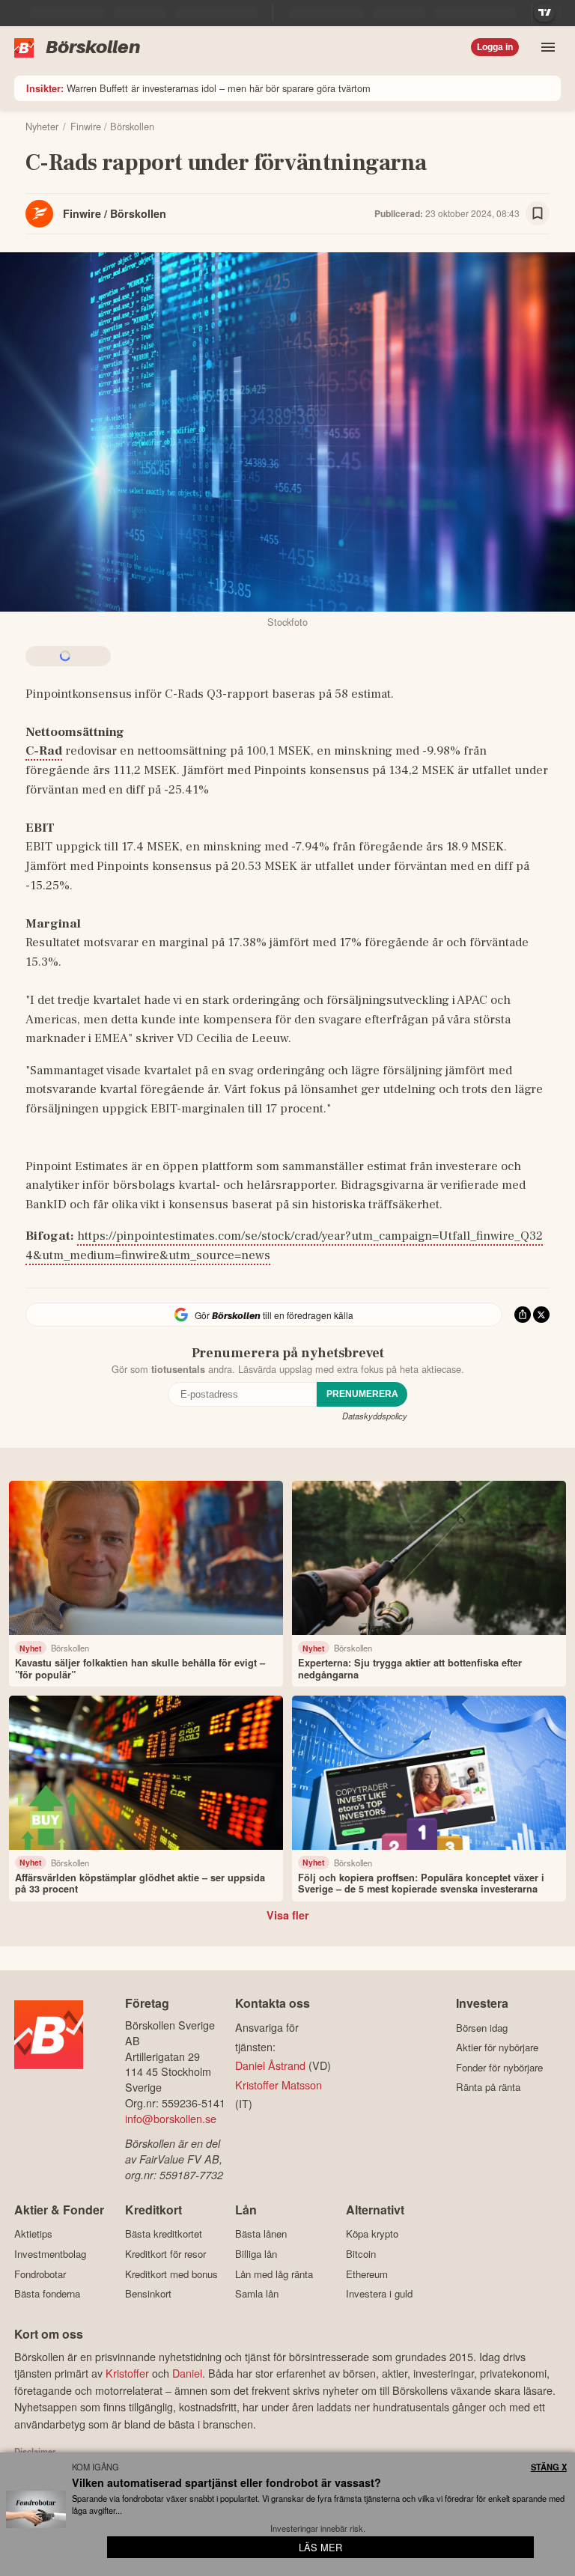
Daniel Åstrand (270, 2065)
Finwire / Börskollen (115, 213)
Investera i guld (379, 2294)
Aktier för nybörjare (497, 2047)
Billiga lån (256, 2254)
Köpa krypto (372, 2234)
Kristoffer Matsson (279, 2085)
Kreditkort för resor (165, 2254)
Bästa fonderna (47, 2294)
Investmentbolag (50, 2254)
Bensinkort (148, 2294)
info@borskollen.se (171, 2118)
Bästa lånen (261, 2234)
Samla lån (257, 2294)
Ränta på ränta (488, 2087)
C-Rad (44, 751)
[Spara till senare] (538, 213)
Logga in (495, 47)
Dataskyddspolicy (375, 1416)
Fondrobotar (40, 2274)
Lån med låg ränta (274, 2274)
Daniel (187, 2373)
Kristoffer (127, 2373)
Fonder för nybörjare (499, 2067)
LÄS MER (320, 2547)
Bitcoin (361, 2254)
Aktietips (33, 2234)
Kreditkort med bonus (171, 2274)
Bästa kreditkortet (164, 2234)
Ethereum (367, 2274)
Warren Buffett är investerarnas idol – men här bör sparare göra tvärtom (198, 88)
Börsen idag (482, 2028)
